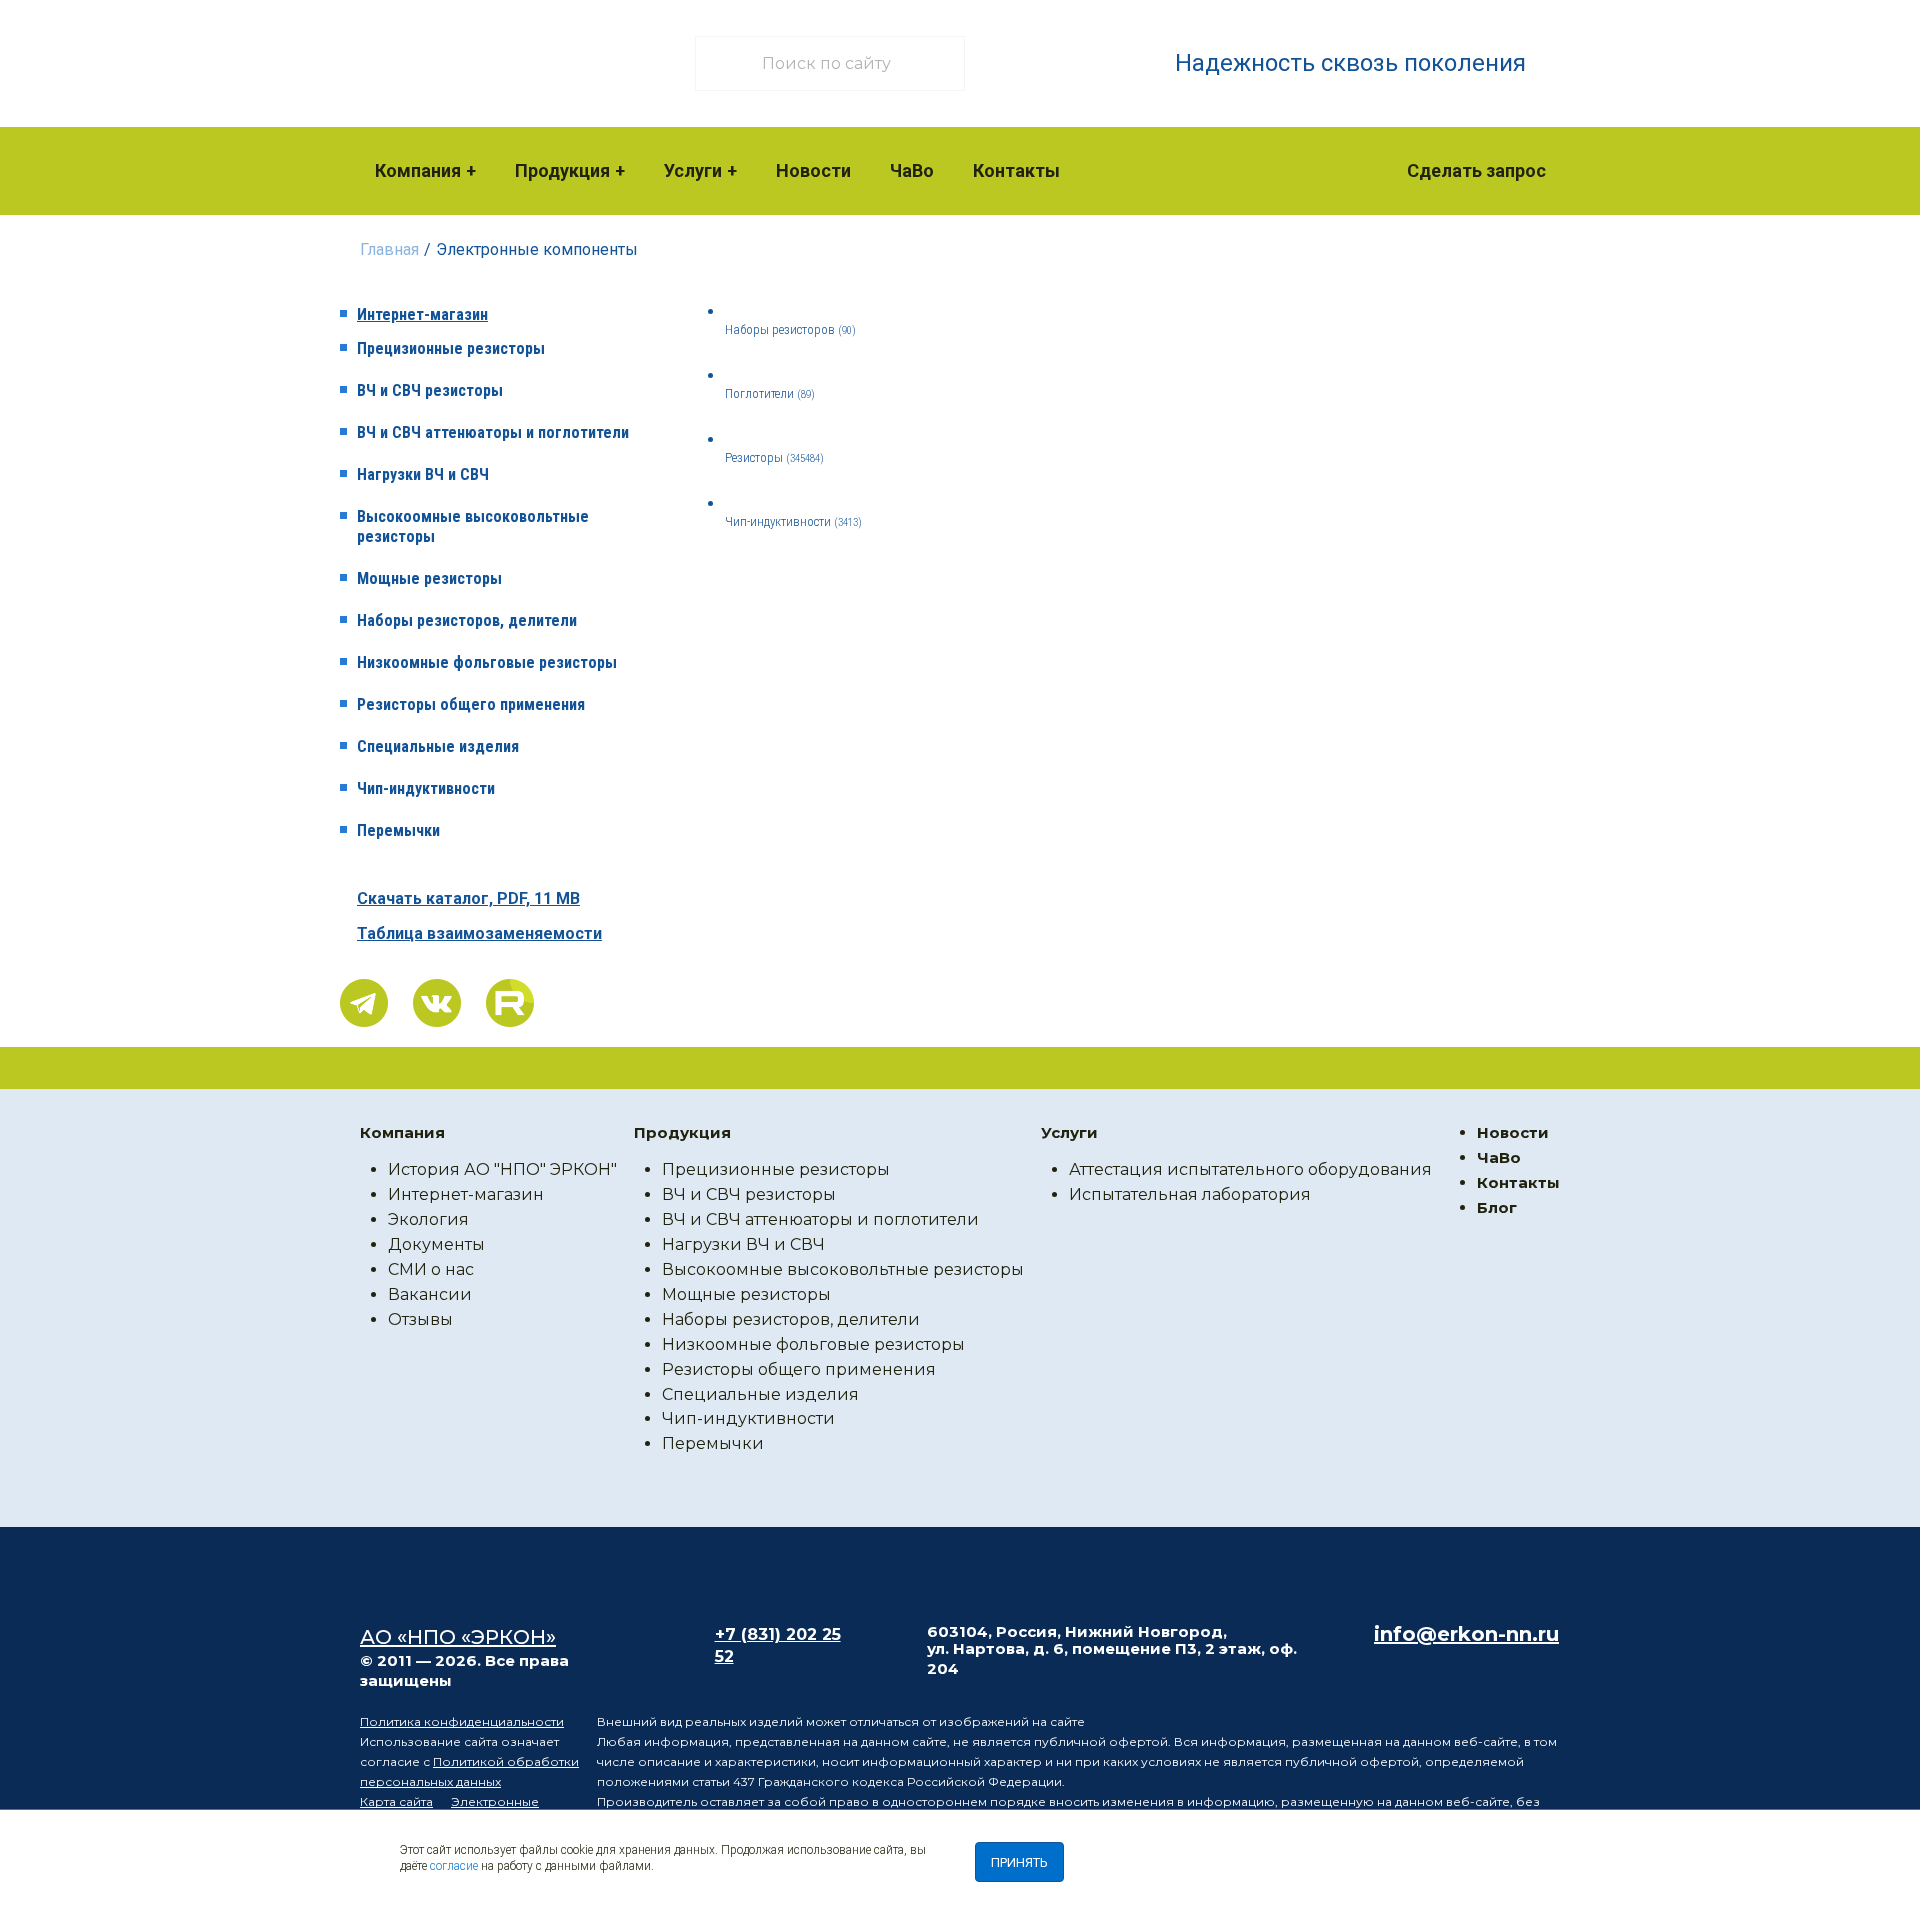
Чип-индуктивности (426, 788)
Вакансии (430, 1294)
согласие (454, 1866)
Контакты (1016, 170)
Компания (418, 170)
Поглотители (770, 393)
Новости (813, 170)
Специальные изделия (438, 746)
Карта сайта (396, 1801)
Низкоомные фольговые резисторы (487, 662)
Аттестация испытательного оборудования (1250, 1169)
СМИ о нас (431, 1269)
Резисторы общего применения (471, 704)
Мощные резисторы (429, 578)
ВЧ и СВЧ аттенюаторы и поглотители (493, 432)
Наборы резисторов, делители (467, 620)
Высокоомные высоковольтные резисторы (473, 526)
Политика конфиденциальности (462, 1721)
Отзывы (420, 1319)
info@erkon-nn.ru (1466, 1634)
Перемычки (398, 830)
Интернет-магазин (422, 314)
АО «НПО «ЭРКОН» (458, 1637)
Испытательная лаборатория (1190, 1194)
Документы (436, 1244)
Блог (1497, 1207)
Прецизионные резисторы (451, 348)
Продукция (562, 170)
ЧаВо (912, 170)
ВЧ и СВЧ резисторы (430, 390)
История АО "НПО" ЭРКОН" (502, 1169)
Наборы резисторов (790, 329)
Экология (428, 1219)
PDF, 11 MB (468, 898)
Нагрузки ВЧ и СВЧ (423, 474)
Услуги (693, 170)
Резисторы (774, 457)
